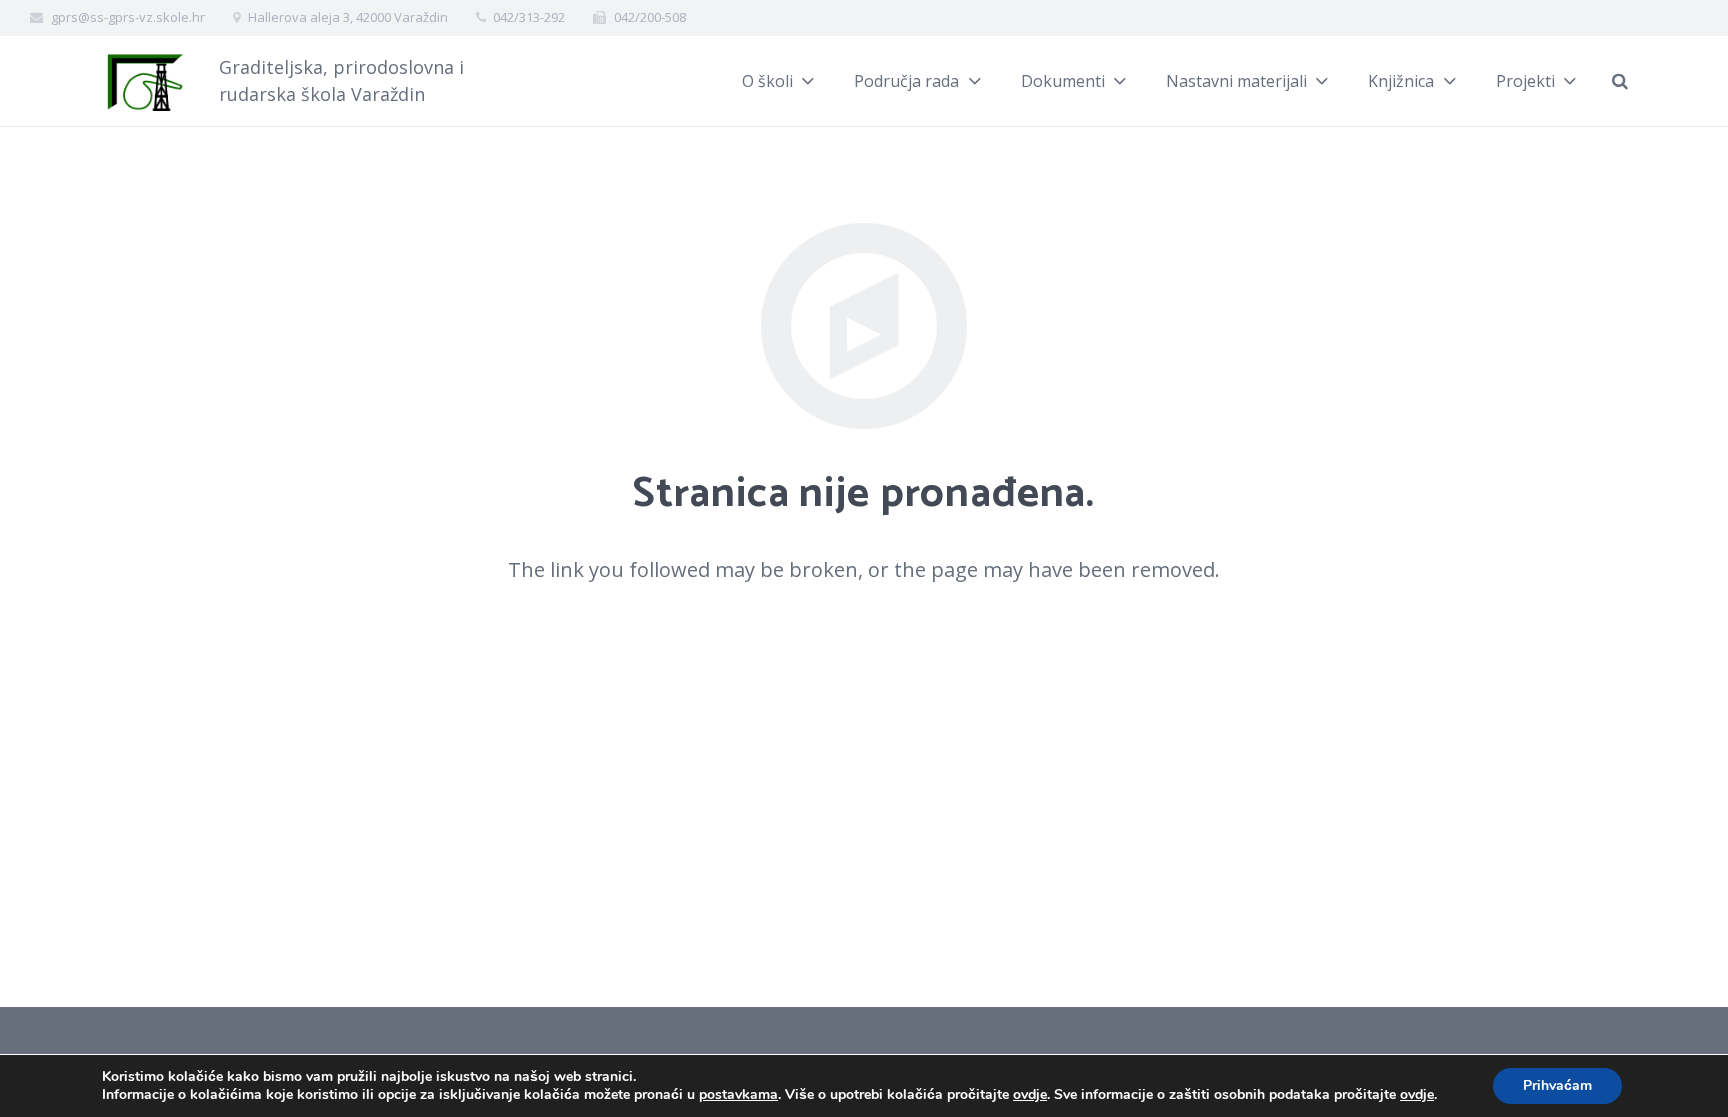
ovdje (1030, 1094)
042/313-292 (529, 17)
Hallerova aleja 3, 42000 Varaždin (348, 17)
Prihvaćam (1557, 1085)
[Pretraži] (1620, 81)
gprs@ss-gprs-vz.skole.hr (128, 17)
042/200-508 (650, 17)
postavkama (738, 1095)
